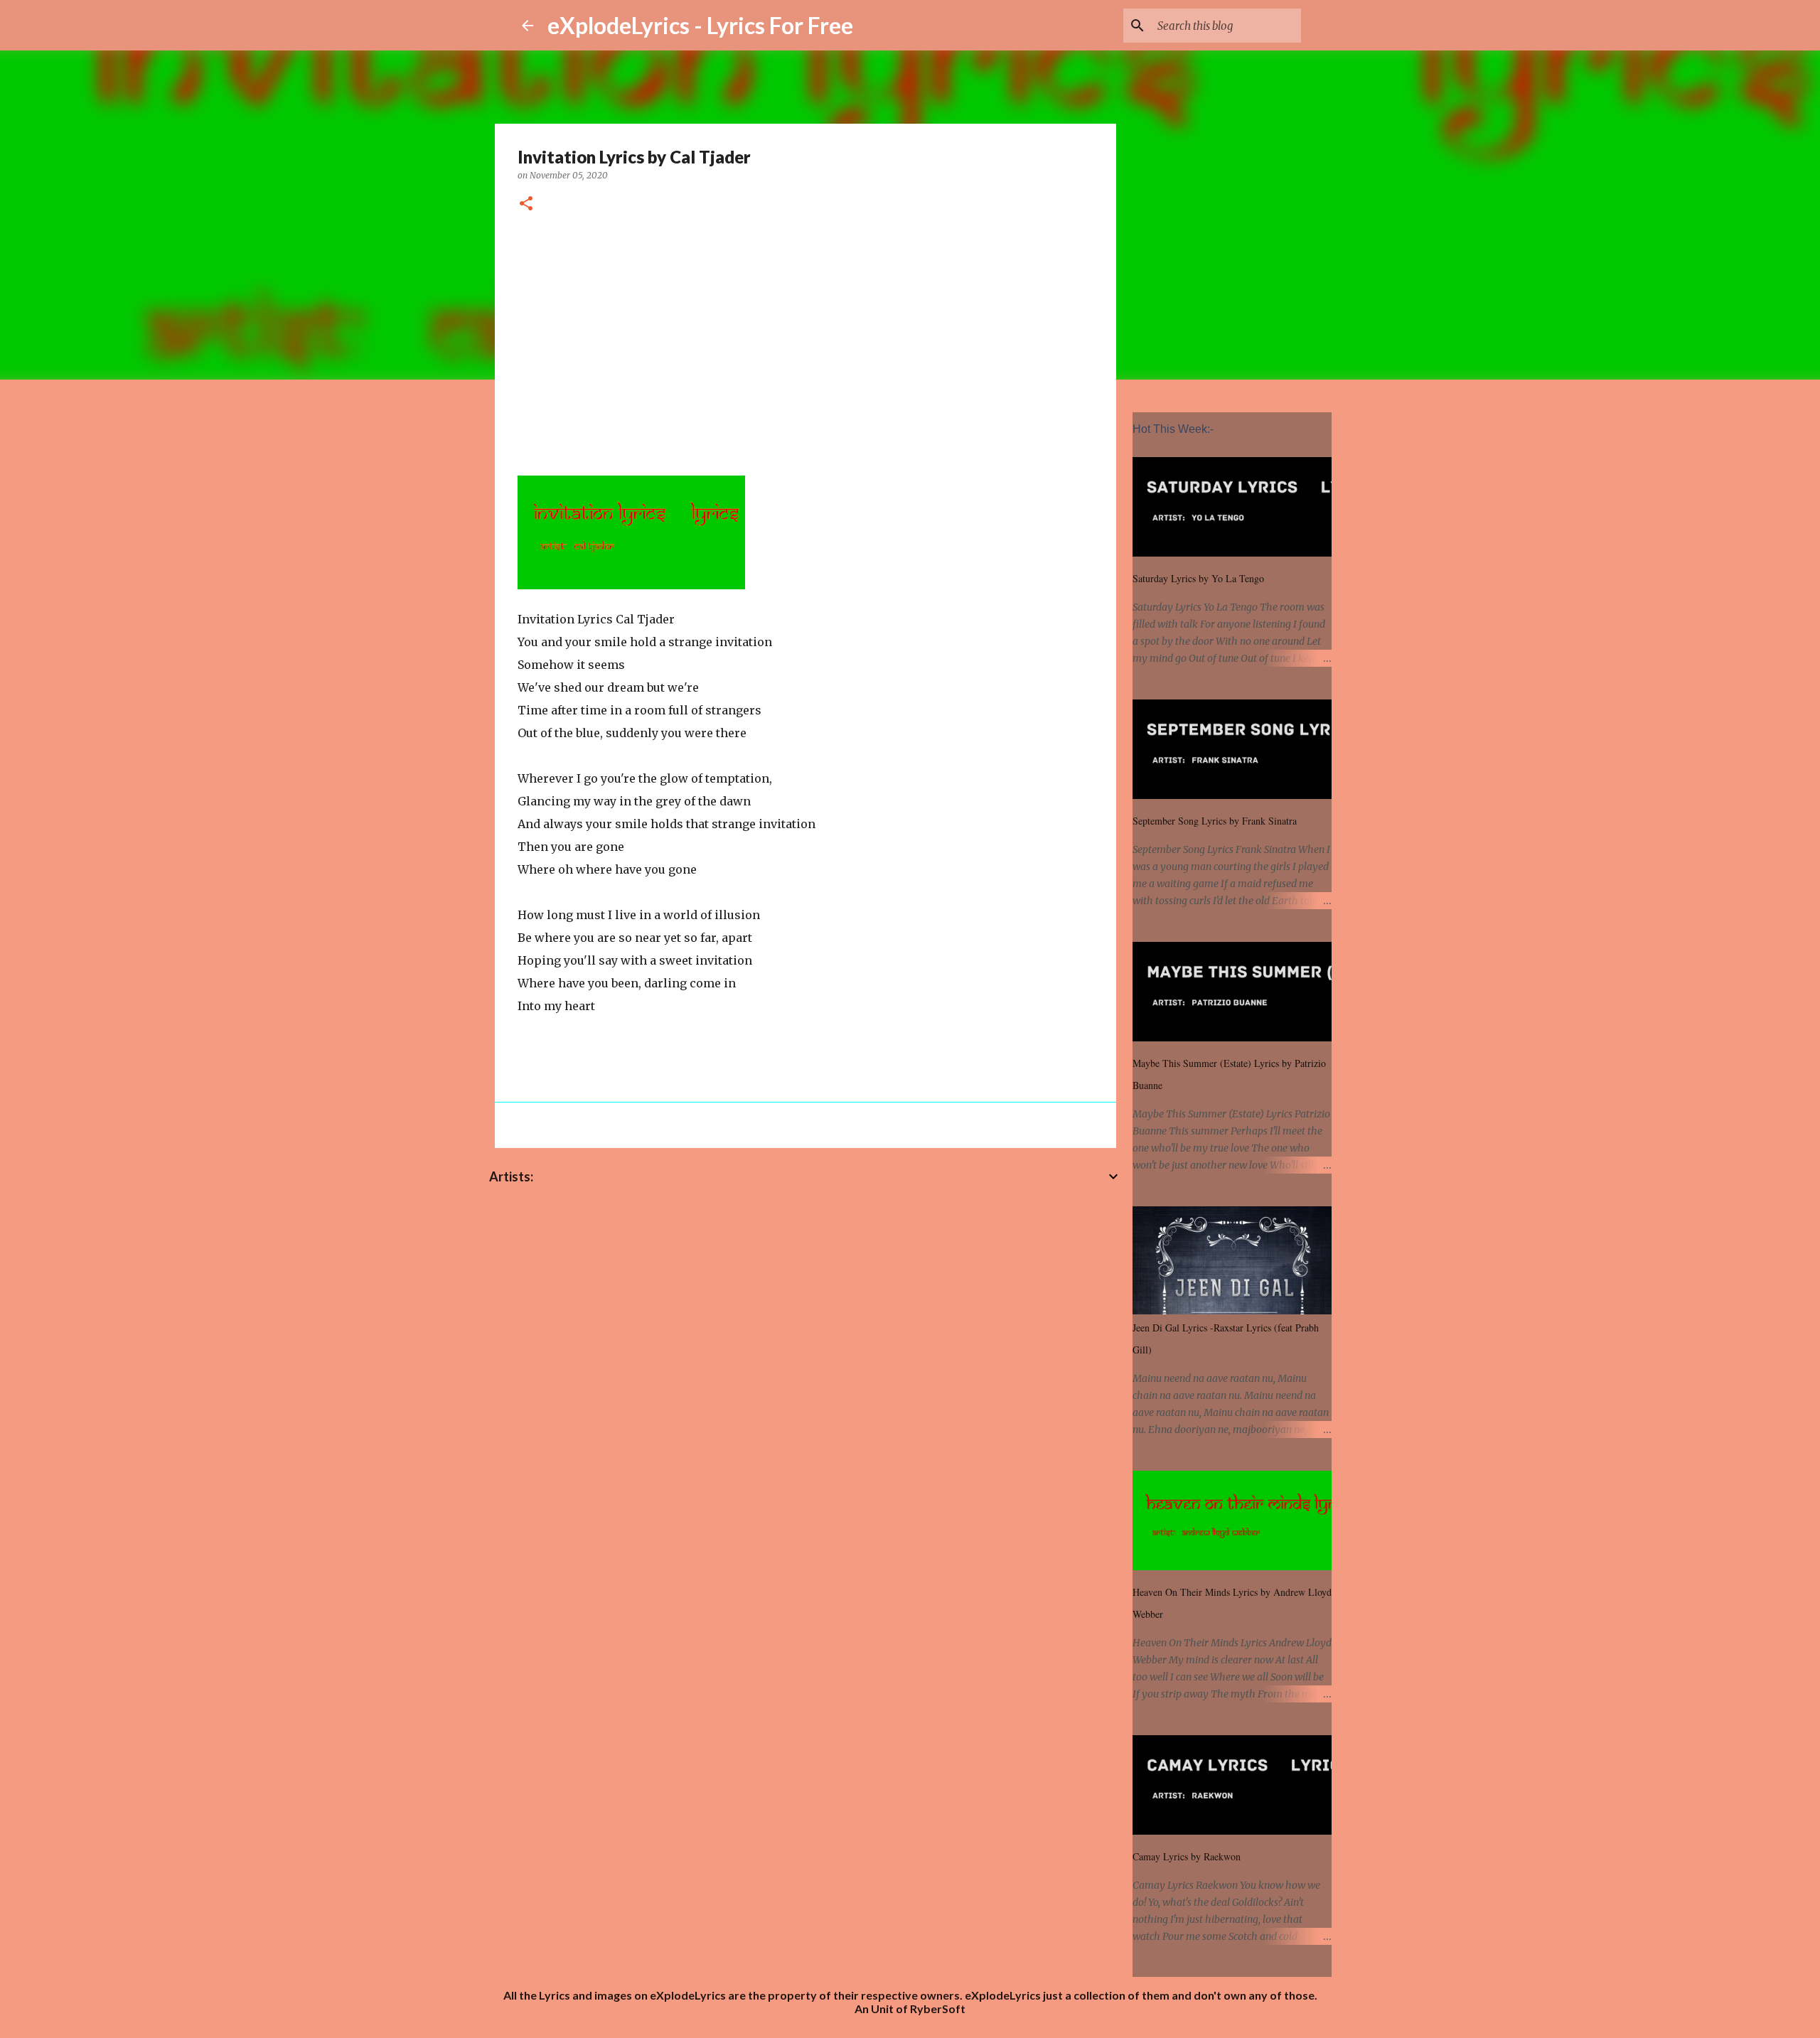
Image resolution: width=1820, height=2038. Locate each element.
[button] (526, 204)
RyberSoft (938, 2008)
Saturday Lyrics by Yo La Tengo (1198, 578)
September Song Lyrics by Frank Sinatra (1215, 821)
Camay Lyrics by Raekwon (1187, 1856)
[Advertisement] (805, 342)
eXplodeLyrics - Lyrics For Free (700, 25)
